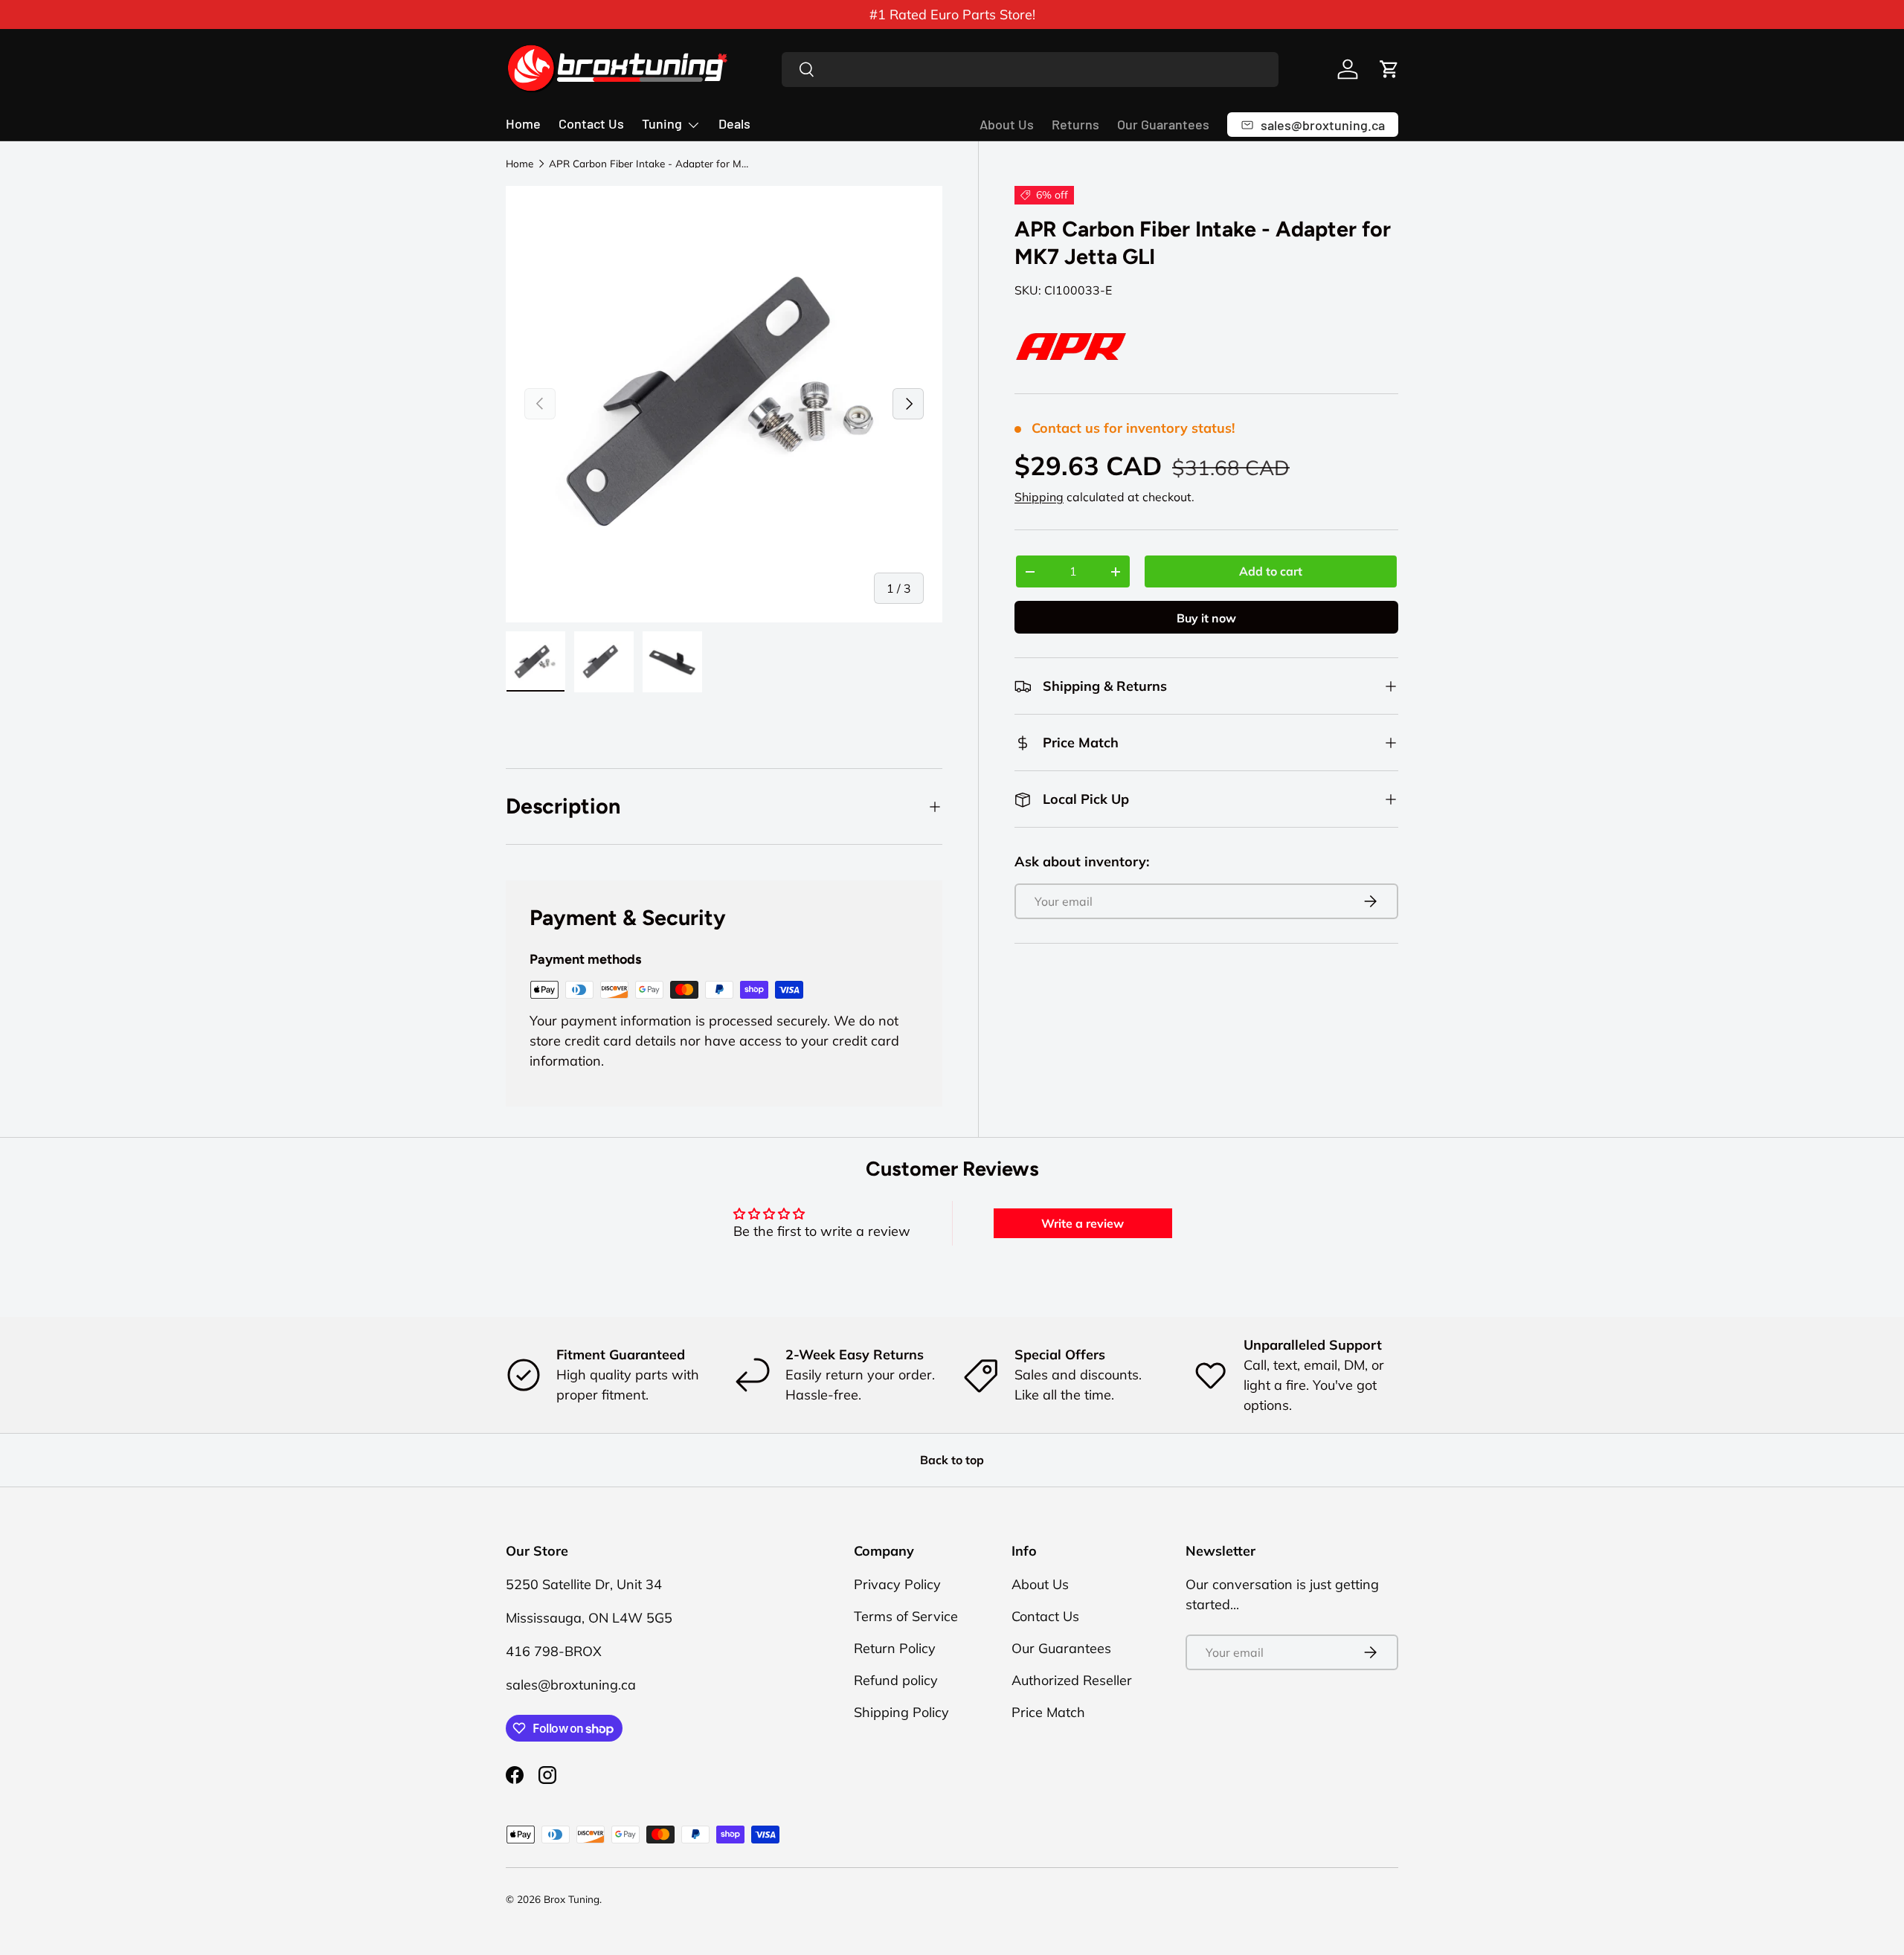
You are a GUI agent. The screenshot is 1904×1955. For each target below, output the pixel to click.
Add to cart (1271, 571)
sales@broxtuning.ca (571, 1685)
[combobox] (1030, 70)
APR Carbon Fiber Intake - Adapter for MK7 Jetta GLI (649, 164)
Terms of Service (906, 1616)
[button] (1389, 69)
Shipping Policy (901, 1712)
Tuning (662, 123)
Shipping (1039, 497)
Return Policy (895, 1648)
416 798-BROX (554, 1651)
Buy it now (1206, 618)
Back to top (952, 1460)
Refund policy (896, 1680)
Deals (734, 123)
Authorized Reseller (1072, 1680)
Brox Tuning (572, 1899)
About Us (1007, 124)
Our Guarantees (1163, 124)
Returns (1075, 124)
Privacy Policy (897, 1584)
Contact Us (591, 123)
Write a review (1083, 1223)
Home (523, 123)
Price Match (1048, 1712)
